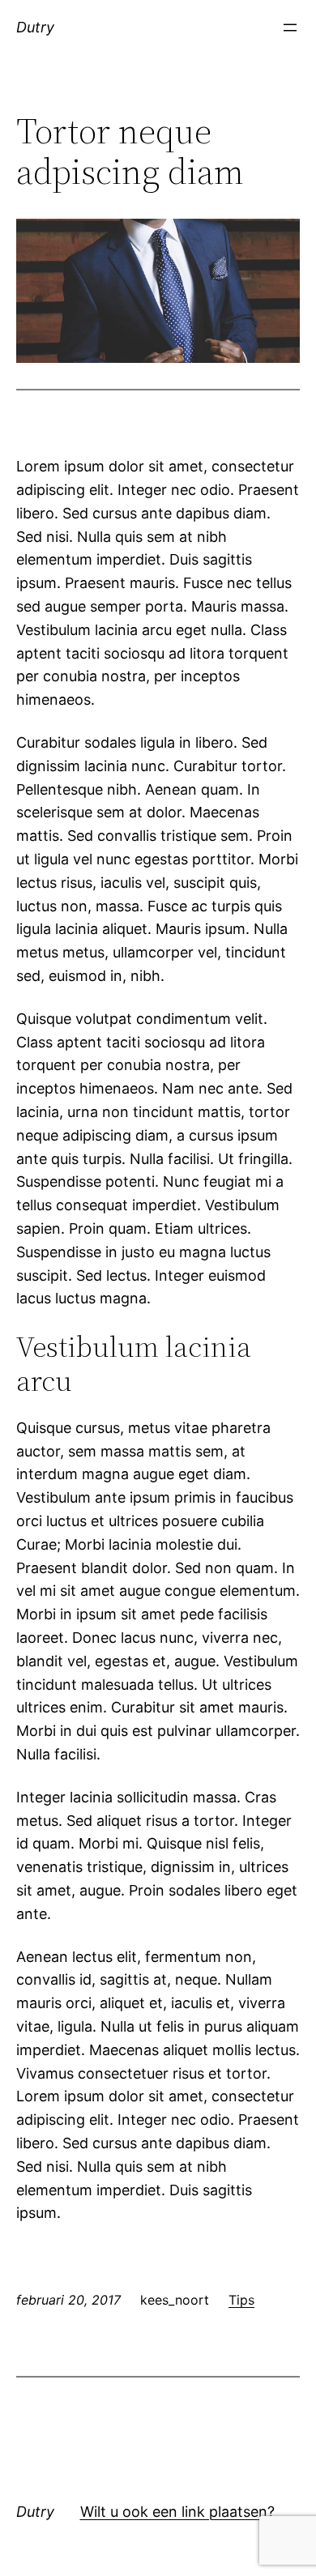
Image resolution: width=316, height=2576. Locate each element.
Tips (241, 2300)
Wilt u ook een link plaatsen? (177, 2512)
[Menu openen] (290, 28)
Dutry (35, 27)
